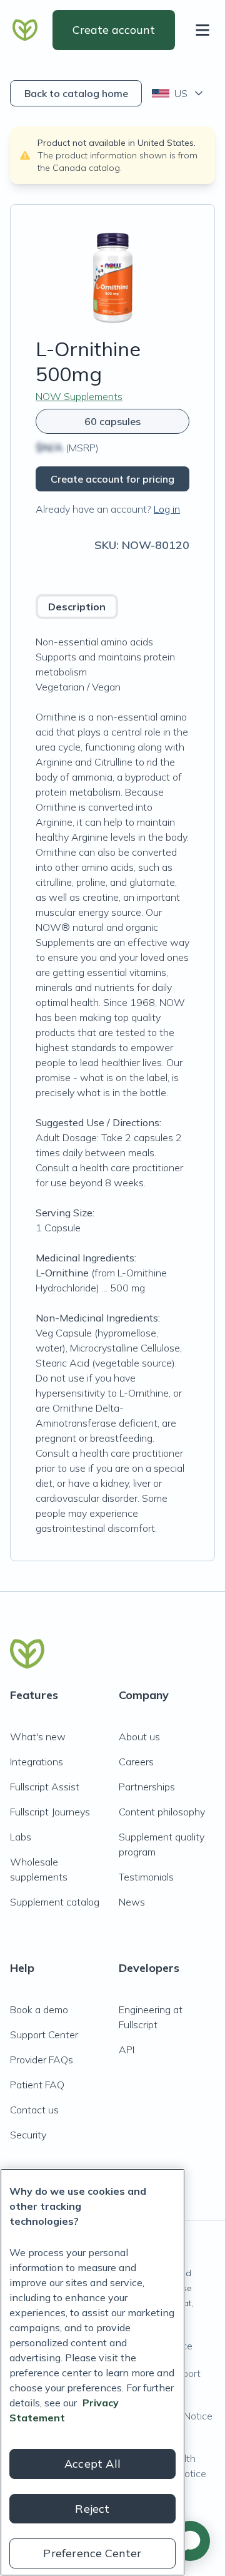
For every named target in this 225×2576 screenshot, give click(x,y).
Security (28, 2135)
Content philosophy (162, 1812)
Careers (136, 1762)
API (127, 2050)
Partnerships (147, 1787)
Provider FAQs (42, 2060)
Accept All (92, 2464)
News (132, 1902)
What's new (38, 1737)
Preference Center (92, 2553)
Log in (167, 509)
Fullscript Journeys (50, 1812)
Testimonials (146, 1877)
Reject (92, 2509)
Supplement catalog (55, 1902)
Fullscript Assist (45, 1787)
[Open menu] (205, 30)
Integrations (37, 1762)
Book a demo (39, 2009)
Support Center (44, 2035)
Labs (21, 1837)
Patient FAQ (37, 2085)
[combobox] (178, 93)
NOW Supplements (79, 396)
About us (139, 1737)
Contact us (34, 2110)
